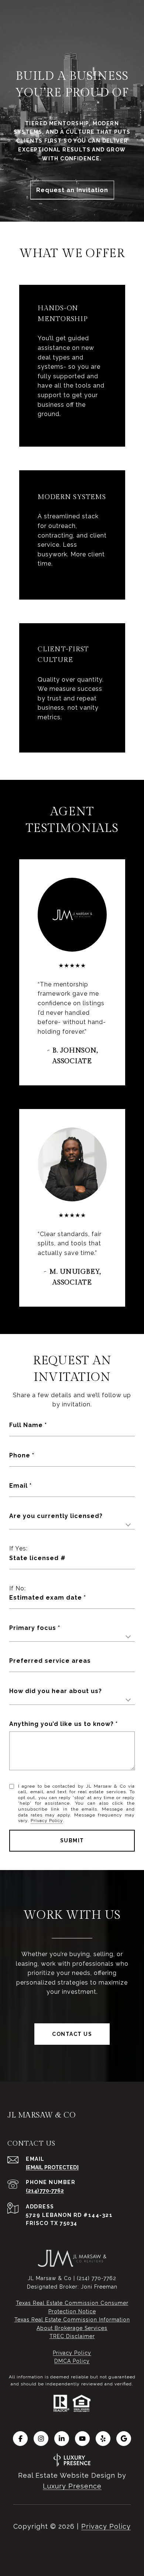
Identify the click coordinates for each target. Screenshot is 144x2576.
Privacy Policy (47, 1821)
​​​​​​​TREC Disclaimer (72, 2336)
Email (18, 1486)
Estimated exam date (46, 1598)
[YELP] (103, 2439)
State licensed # (37, 1558)
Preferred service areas (50, 1661)
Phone (20, 1455)
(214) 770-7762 (45, 2191)
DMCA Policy (72, 2361)
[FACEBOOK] (20, 2439)
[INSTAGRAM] (41, 2439)
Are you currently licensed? (56, 1516)
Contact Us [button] (72, 2034)
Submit (72, 1840)
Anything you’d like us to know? (61, 1724)
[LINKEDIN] (62, 2439)
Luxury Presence (72, 2486)
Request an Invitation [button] (72, 190)
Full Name (26, 1425)
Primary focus (33, 1628)
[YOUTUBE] (82, 2439)
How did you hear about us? (56, 1691)
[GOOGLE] (124, 2439)
